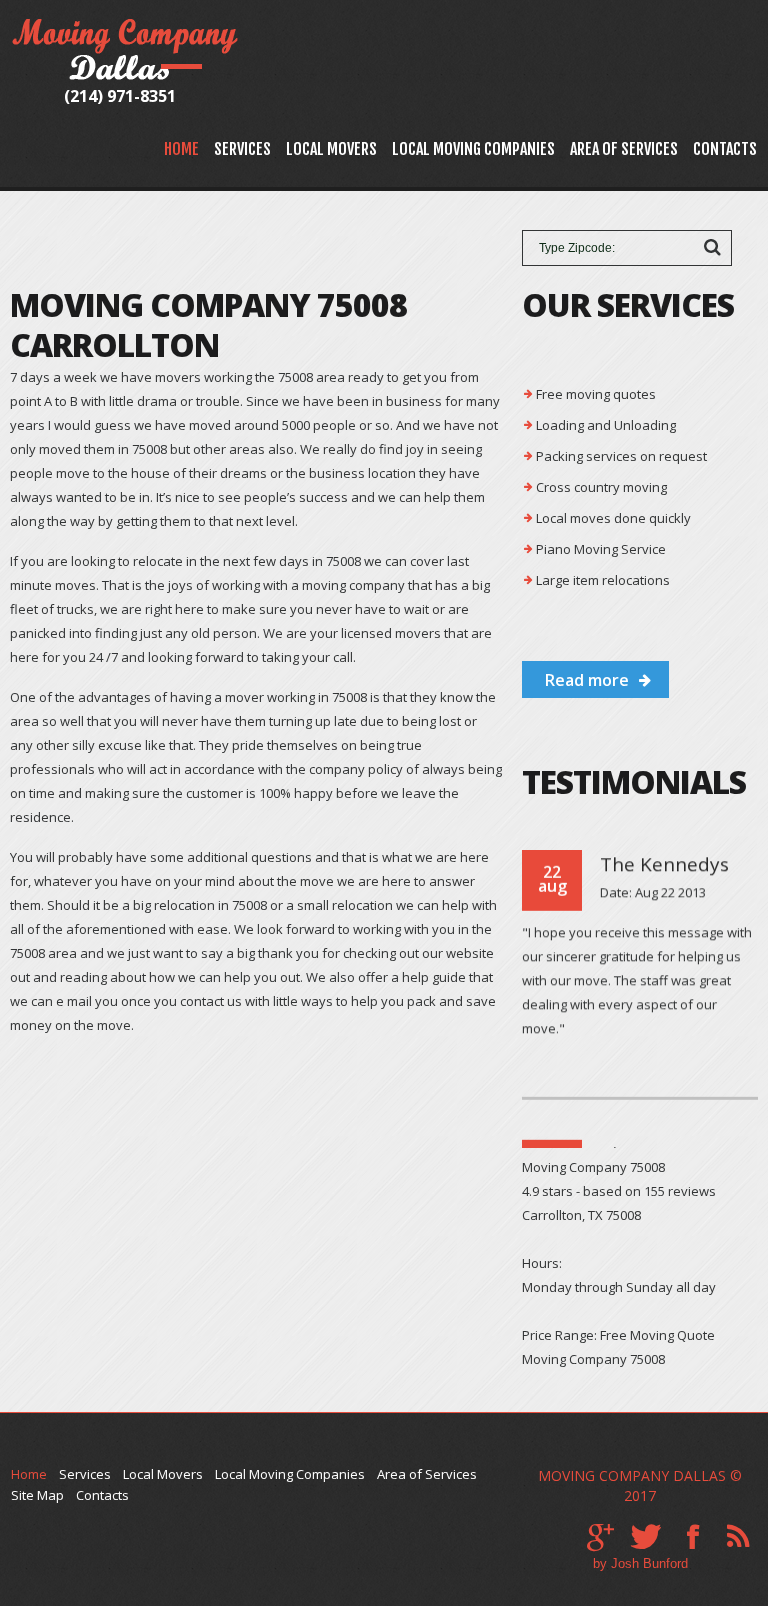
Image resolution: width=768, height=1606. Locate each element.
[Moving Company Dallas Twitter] (646, 1537)
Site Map (37, 1495)
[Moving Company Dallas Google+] (600, 1537)
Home (181, 149)
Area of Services (624, 149)
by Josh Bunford (640, 1563)
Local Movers (331, 149)
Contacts (725, 149)
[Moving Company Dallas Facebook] (693, 1537)
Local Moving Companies (473, 149)
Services (242, 149)
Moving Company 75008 (593, 1359)
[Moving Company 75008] (127, 28)
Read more (587, 680)
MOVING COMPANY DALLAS (632, 1475)
